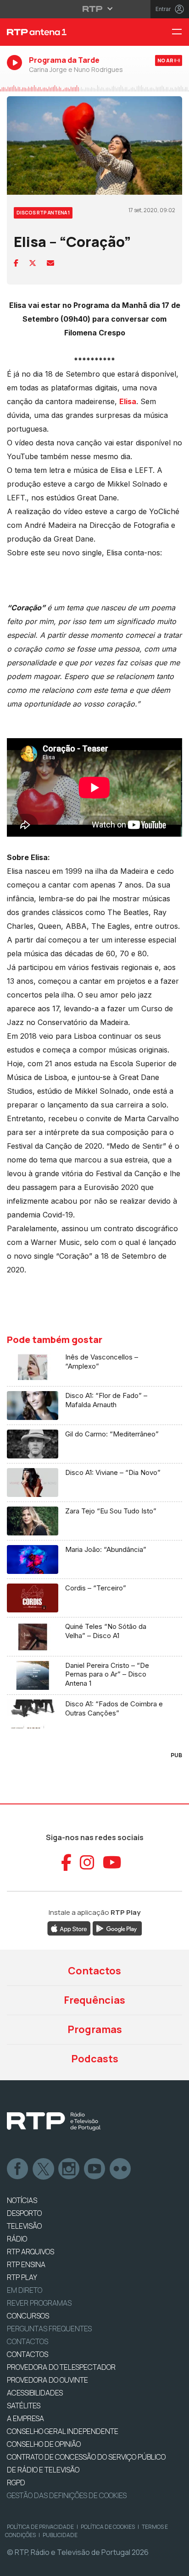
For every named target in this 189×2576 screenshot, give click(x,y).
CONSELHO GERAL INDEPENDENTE (63, 2431)
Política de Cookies (108, 2527)
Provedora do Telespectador (61, 2367)
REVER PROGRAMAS (39, 2303)
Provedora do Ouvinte (47, 2380)
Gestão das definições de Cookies (67, 2495)
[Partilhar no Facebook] (16, 263)
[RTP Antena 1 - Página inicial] (63, 32)
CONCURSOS (28, 2316)
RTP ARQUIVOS (31, 2252)
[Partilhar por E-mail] (50, 263)
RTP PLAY (22, 2277)
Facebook (18, 2169)
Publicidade (60, 2535)
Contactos (94, 1971)
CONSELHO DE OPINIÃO (44, 2444)
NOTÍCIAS (22, 2200)
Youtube (95, 2169)
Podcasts (95, 2059)
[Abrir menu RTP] (95, 9)
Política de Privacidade (40, 2527)
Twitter (44, 2169)
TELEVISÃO (24, 2226)
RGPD (16, 2483)
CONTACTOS (28, 2354)
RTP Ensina (26, 2264)
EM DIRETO (25, 2290)
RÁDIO (17, 2239)
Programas (95, 2029)
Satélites (24, 2406)
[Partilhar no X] (33, 263)
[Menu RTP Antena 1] (180, 32)
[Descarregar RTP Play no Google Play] (117, 1928)
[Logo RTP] (54, 2121)
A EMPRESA (25, 2418)
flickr (121, 2169)
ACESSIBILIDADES (35, 2393)
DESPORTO (24, 2213)
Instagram (69, 2169)
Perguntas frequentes (49, 2329)
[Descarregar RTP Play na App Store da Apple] (69, 1928)
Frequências (94, 2000)
